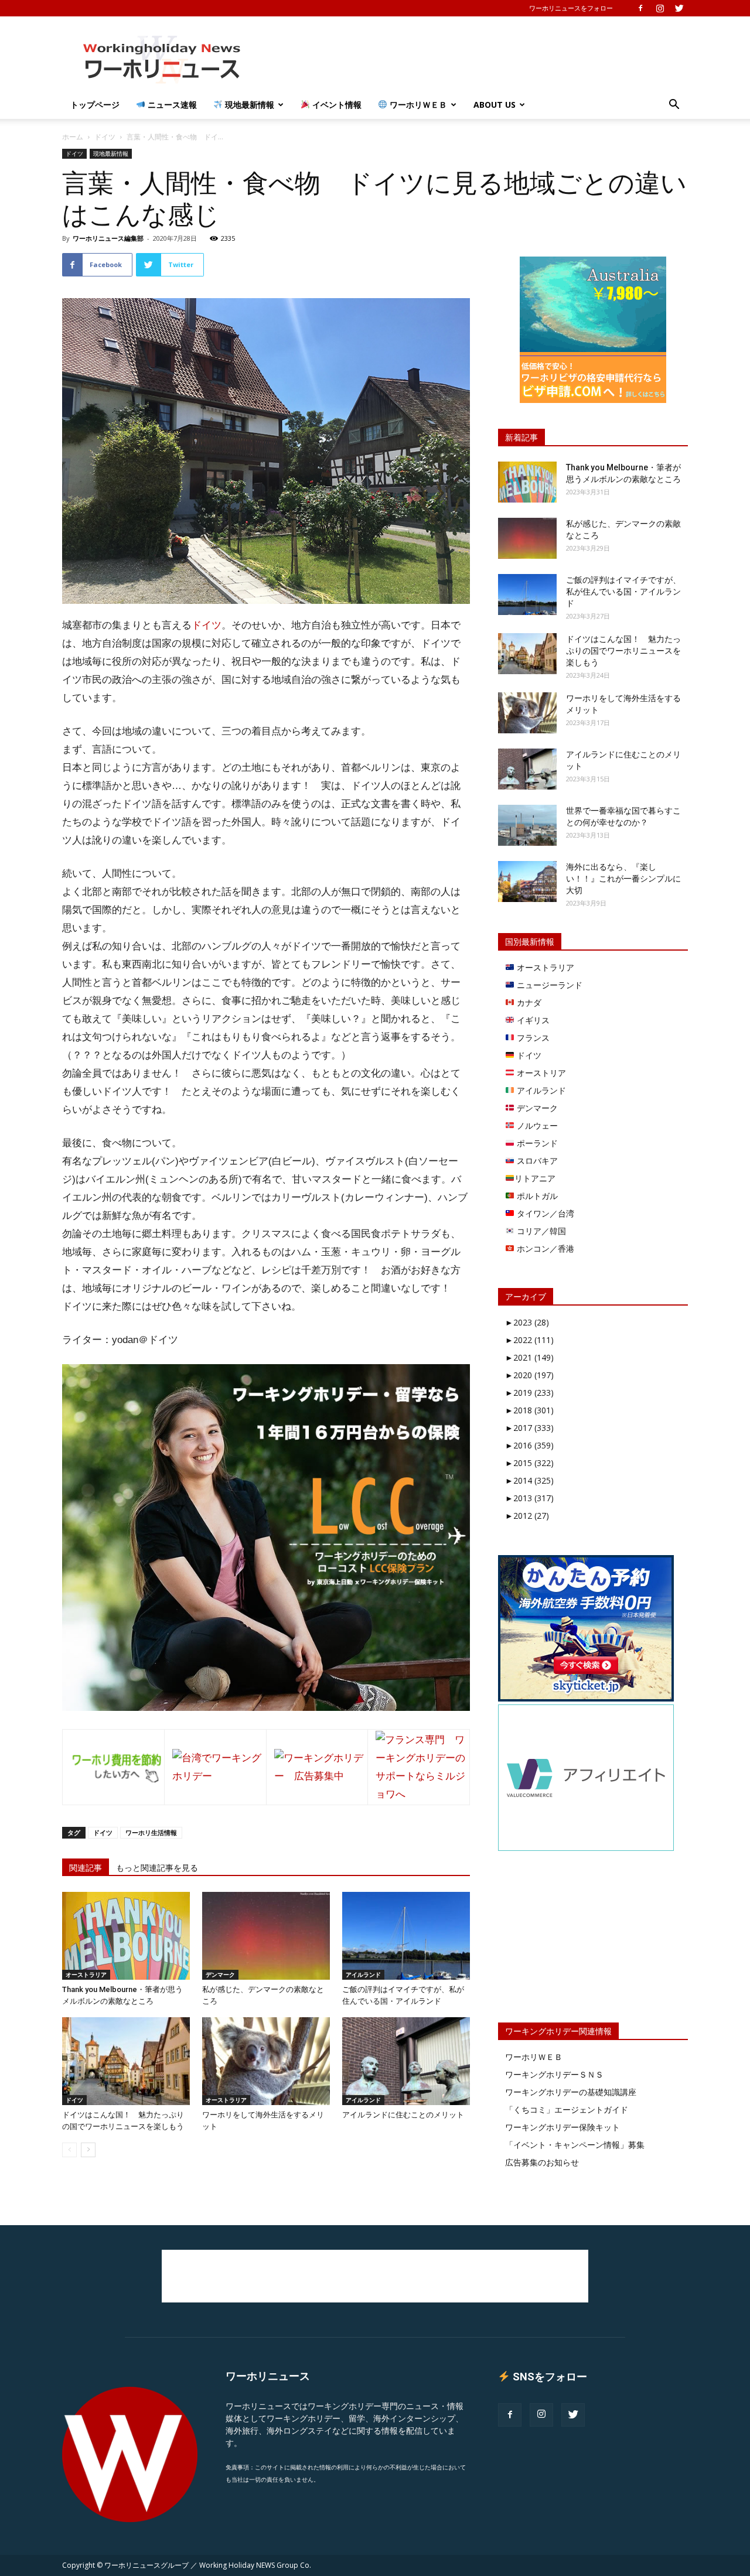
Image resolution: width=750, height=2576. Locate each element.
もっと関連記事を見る (157, 1868)
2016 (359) (529, 1445)
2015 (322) (529, 1463)
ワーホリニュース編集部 (108, 238)
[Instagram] (660, 8)
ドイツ (105, 137)
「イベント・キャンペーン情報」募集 (575, 2145)
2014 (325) (529, 1480)
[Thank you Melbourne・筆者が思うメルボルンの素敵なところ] (126, 1936)
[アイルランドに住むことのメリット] (406, 2061)
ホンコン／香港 (544, 1248)
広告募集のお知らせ (542, 2162)
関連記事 (86, 1868)
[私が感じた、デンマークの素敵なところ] (266, 1936)
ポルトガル (536, 1196)
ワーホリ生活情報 (151, 1832)
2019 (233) (529, 1393)
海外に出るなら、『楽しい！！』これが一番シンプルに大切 (623, 879)
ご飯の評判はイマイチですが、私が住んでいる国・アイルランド (623, 592)
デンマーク (220, 1974)
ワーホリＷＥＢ (417, 105)
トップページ (95, 105)
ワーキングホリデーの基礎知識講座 (571, 2092)
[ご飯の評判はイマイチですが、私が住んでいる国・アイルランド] (406, 1936)
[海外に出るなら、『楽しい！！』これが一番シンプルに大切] (527, 882)
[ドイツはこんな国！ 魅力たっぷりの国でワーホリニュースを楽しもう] (126, 2061)
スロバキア (536, 1161)
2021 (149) (529, 1357)
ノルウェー (536, 1125)
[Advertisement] (475, 59)
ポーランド (536, 1143)
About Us (495, 105)
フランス (532, 1038)
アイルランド (363, 1974)
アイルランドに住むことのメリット (403, 2115)
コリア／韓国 (540, 1231)
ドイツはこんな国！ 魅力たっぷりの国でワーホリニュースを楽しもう (623, 651)
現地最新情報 (248, 105)
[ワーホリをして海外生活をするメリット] (266, 2061)
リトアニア (535, 1178)
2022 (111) (529, 1340)
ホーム (73, 137)
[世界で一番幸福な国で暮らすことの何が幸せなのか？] (527, 825)
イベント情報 (336, 105)
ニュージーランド (548, 985)
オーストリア (540, 1073)
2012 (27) (527, 1516)
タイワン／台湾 (544, 1213)
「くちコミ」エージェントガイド (567, 2109)
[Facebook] (640, 8)
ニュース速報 (171, 105)
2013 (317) (529, 1498)
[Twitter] (679, 8)
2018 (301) (529, 1410)
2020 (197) (529, 1375)
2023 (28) (527, 1322)
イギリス (532, 1020)
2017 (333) (529, 1428)
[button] (674, 106)
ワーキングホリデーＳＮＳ (554, 2074)
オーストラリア (86, 1974)
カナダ (528, 1002)
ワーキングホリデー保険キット (562, 2127)
